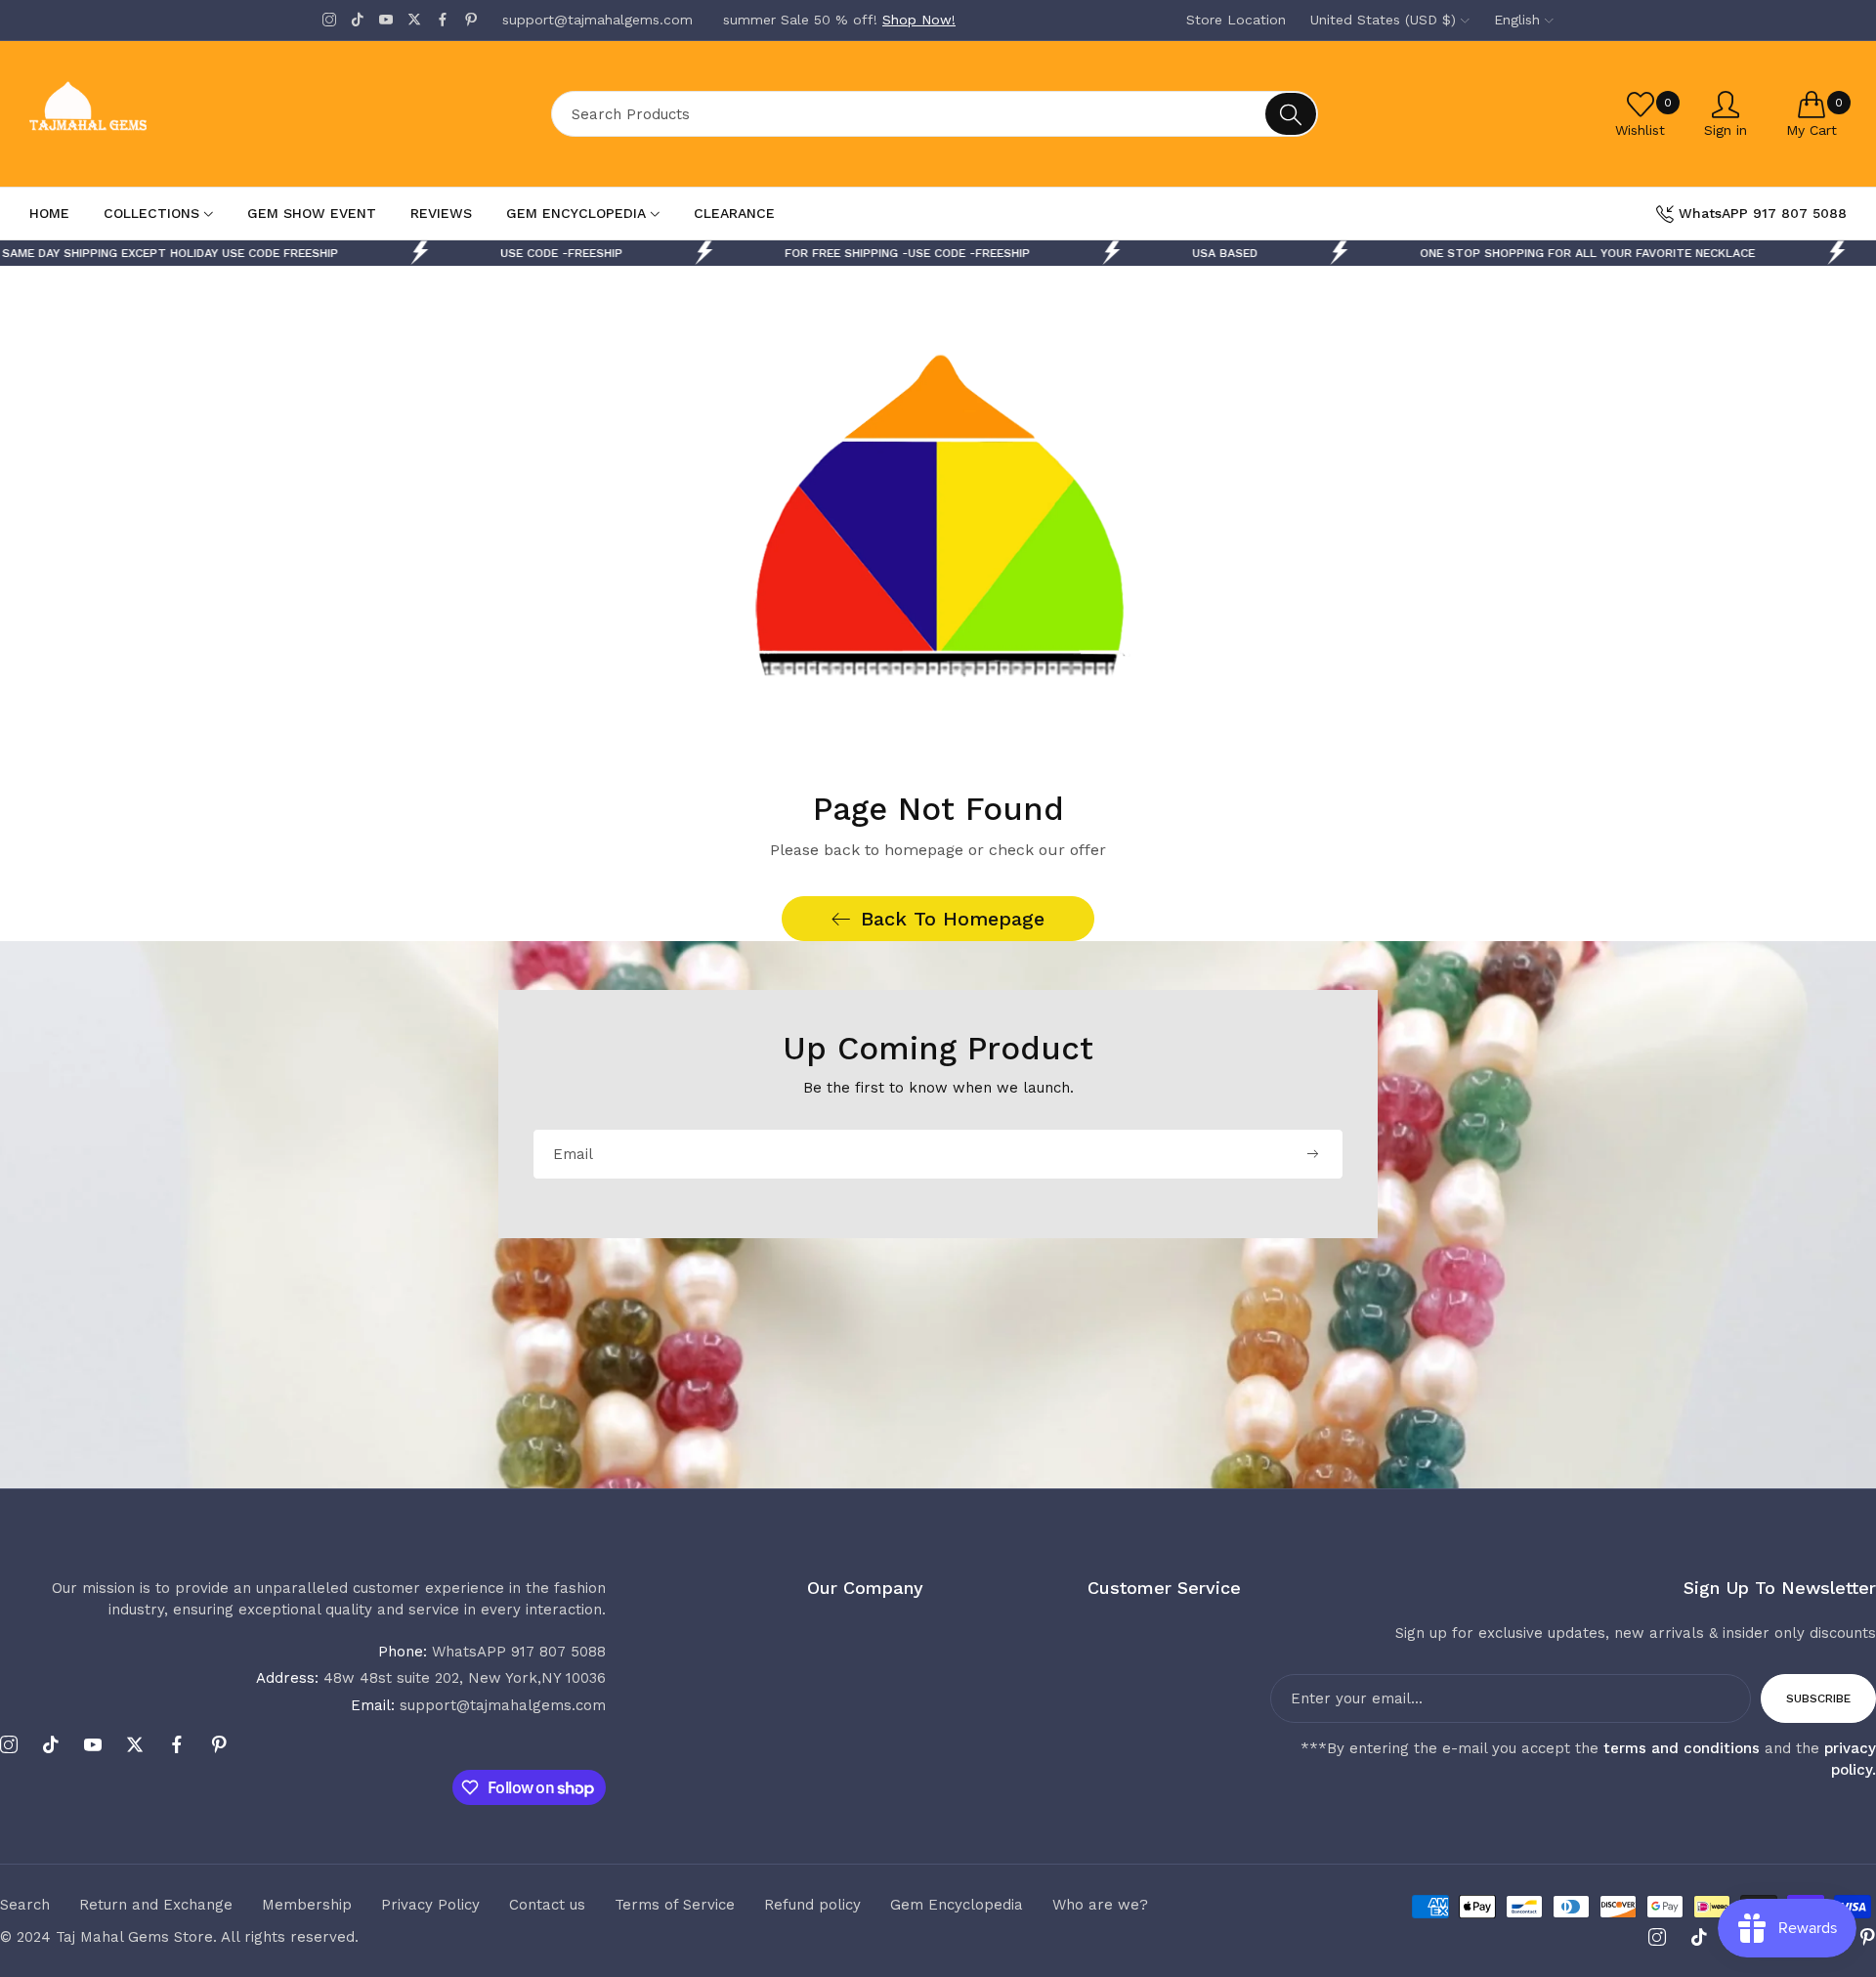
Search (25, 1905)
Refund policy (812, 1905)
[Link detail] (329, 20)
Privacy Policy (430, 1905)
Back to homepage (953, 919)
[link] (1234, 253)
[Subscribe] (1312, 1154)
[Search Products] (1291, 114)
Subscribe (1818, 1698)
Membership (307, 1905)
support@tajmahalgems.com (478, 1705)
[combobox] (935, 114)
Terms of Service (675, 1905)
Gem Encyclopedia (957, 1905)
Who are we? (1100, 1905)
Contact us (547, 1905)
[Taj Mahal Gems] (161, 114)
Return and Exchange (156, 1905)
